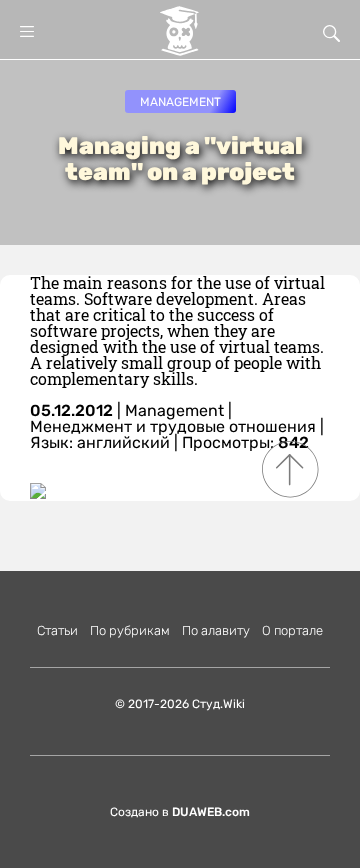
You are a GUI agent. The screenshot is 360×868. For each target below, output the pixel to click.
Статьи (57, 630)
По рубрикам (130, 630)
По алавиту (216, 630)
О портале (292, 630)
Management (180, 102)
